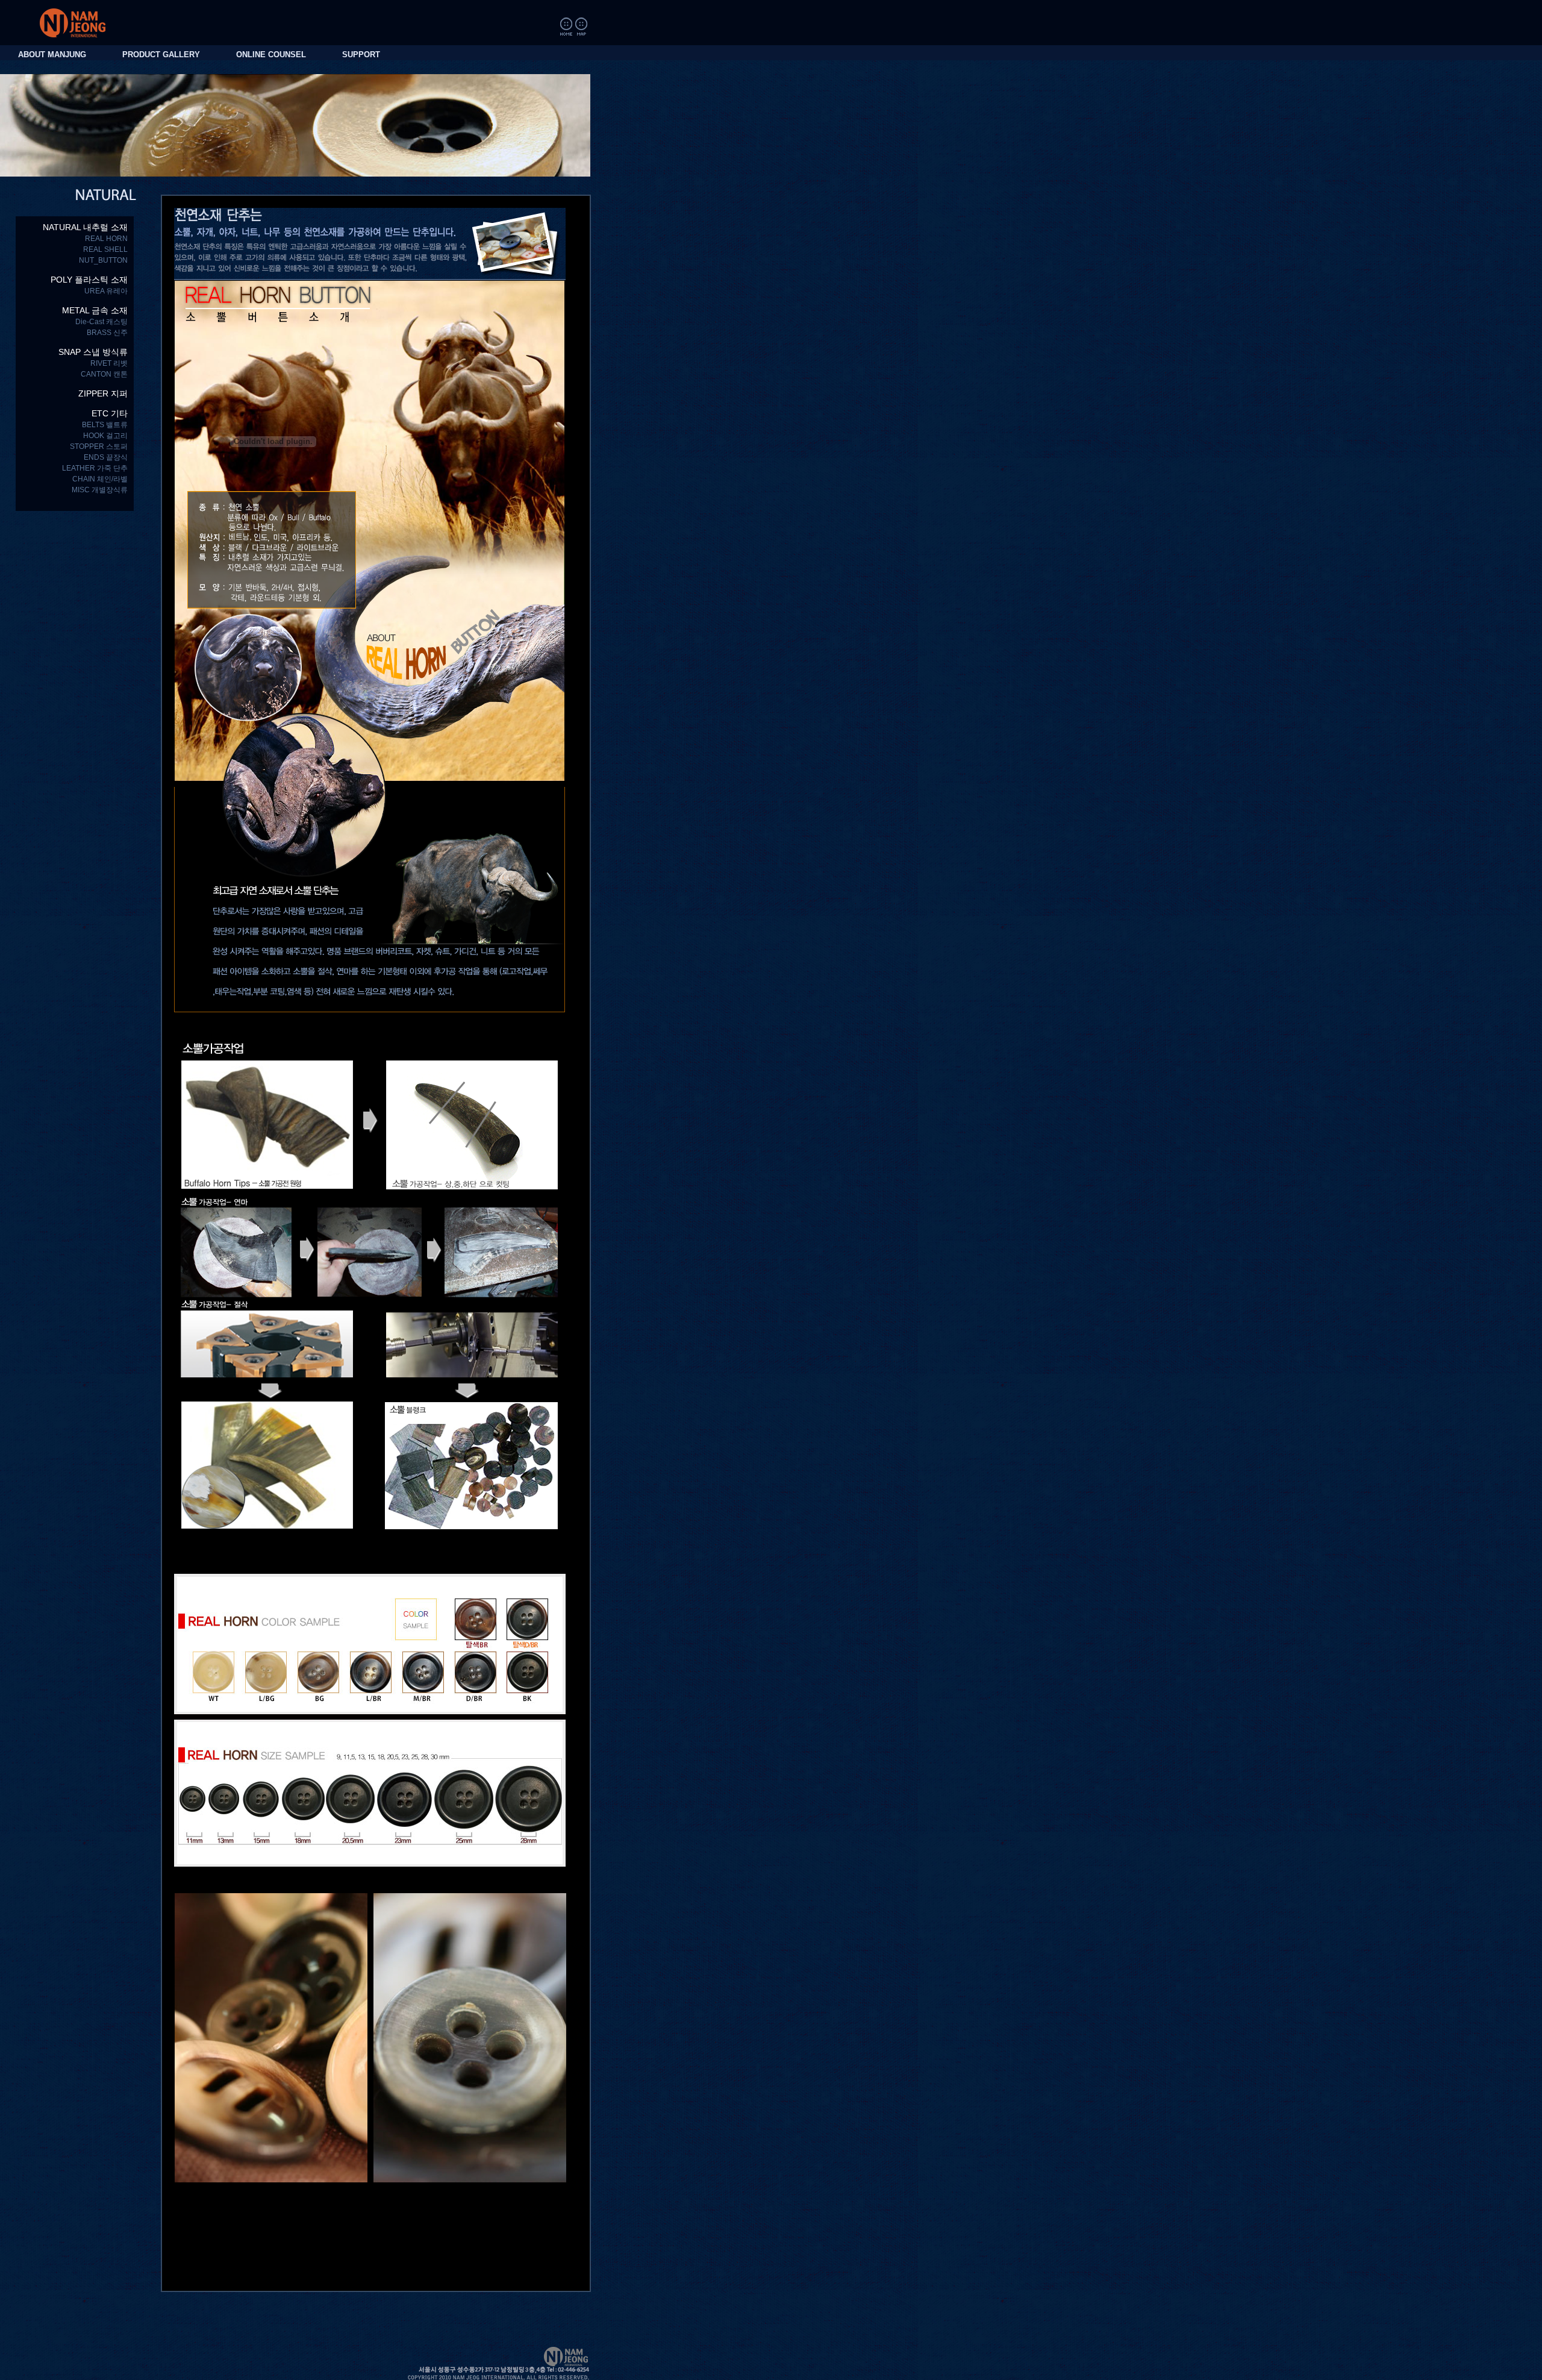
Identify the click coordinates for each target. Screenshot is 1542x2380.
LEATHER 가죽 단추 (95, 468)
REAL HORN (106, 239)
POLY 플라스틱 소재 (89, 280)
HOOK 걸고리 (105, 436)
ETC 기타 (110, 413)
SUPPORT (361, 55)
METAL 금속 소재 (95, 310)
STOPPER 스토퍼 (99, 446)
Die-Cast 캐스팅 (101, 322)
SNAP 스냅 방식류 (93, 352)
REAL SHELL (105, 249)
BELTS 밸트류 (105, 425)
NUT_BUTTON (103, 260)
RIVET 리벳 (109, 363)
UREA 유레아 (106, 291)
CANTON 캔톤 (104, 374)
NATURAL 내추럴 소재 (85, 227)
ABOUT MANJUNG (52, 55)
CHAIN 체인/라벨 (100, 479)
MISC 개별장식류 (100, 490)
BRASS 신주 (107, 333)
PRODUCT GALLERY (161, 55)
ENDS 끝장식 (106, 457)
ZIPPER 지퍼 (103, 393)
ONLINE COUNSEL (271, 55)
